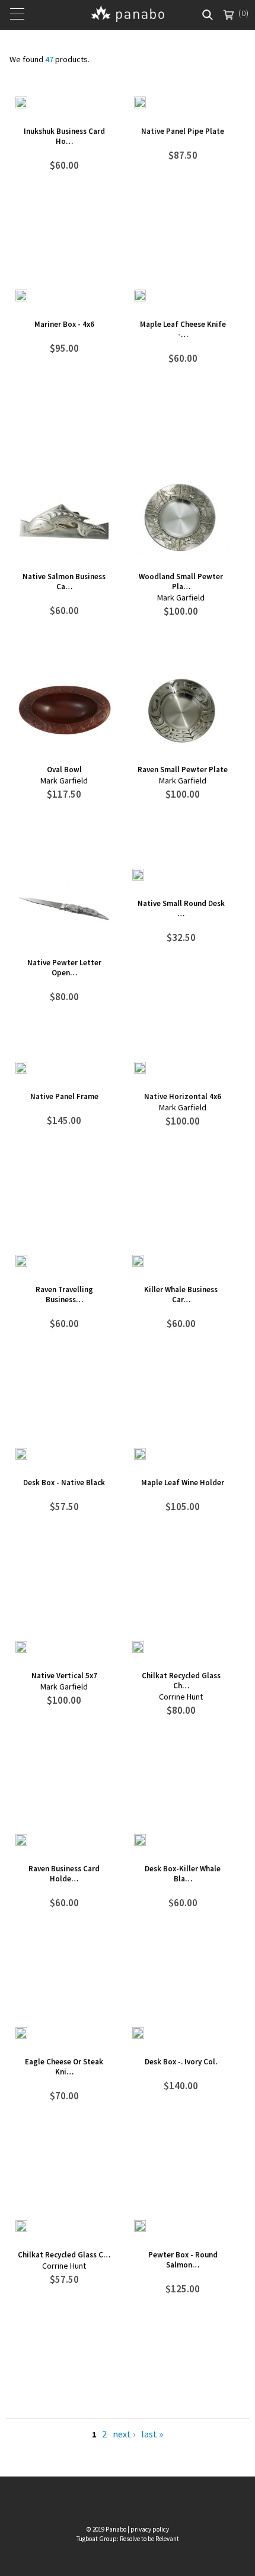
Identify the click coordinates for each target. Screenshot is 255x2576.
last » (152, 2434)
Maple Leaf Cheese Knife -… (183, 329)
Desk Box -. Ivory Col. (181, 2062)
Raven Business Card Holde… (64, 1874)
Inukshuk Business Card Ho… (64, 136)
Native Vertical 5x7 (64, 1676)
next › (124, 2434)
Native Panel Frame (64, 1096)
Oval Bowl (64, 770)
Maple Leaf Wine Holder (183, 1483)
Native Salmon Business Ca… (64, 582)
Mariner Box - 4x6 (64, 324)
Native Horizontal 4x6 (183, 1096)
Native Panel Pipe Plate (183, 131)
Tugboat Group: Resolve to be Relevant (128, 2539)
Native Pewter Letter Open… (64, 968)
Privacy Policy (150, 2529)
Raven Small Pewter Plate (183, 770)
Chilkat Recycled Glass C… (64, 2255)
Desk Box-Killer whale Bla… (183, 1874)
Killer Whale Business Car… (181, 1295)
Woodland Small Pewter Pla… (181, 582)
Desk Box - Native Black (64, 1483)
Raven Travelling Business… (64, 1295)
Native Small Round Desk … (181, 908)
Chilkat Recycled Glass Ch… (181, 1681)
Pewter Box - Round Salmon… (183, 2260)
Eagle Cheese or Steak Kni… (64, 2067)
